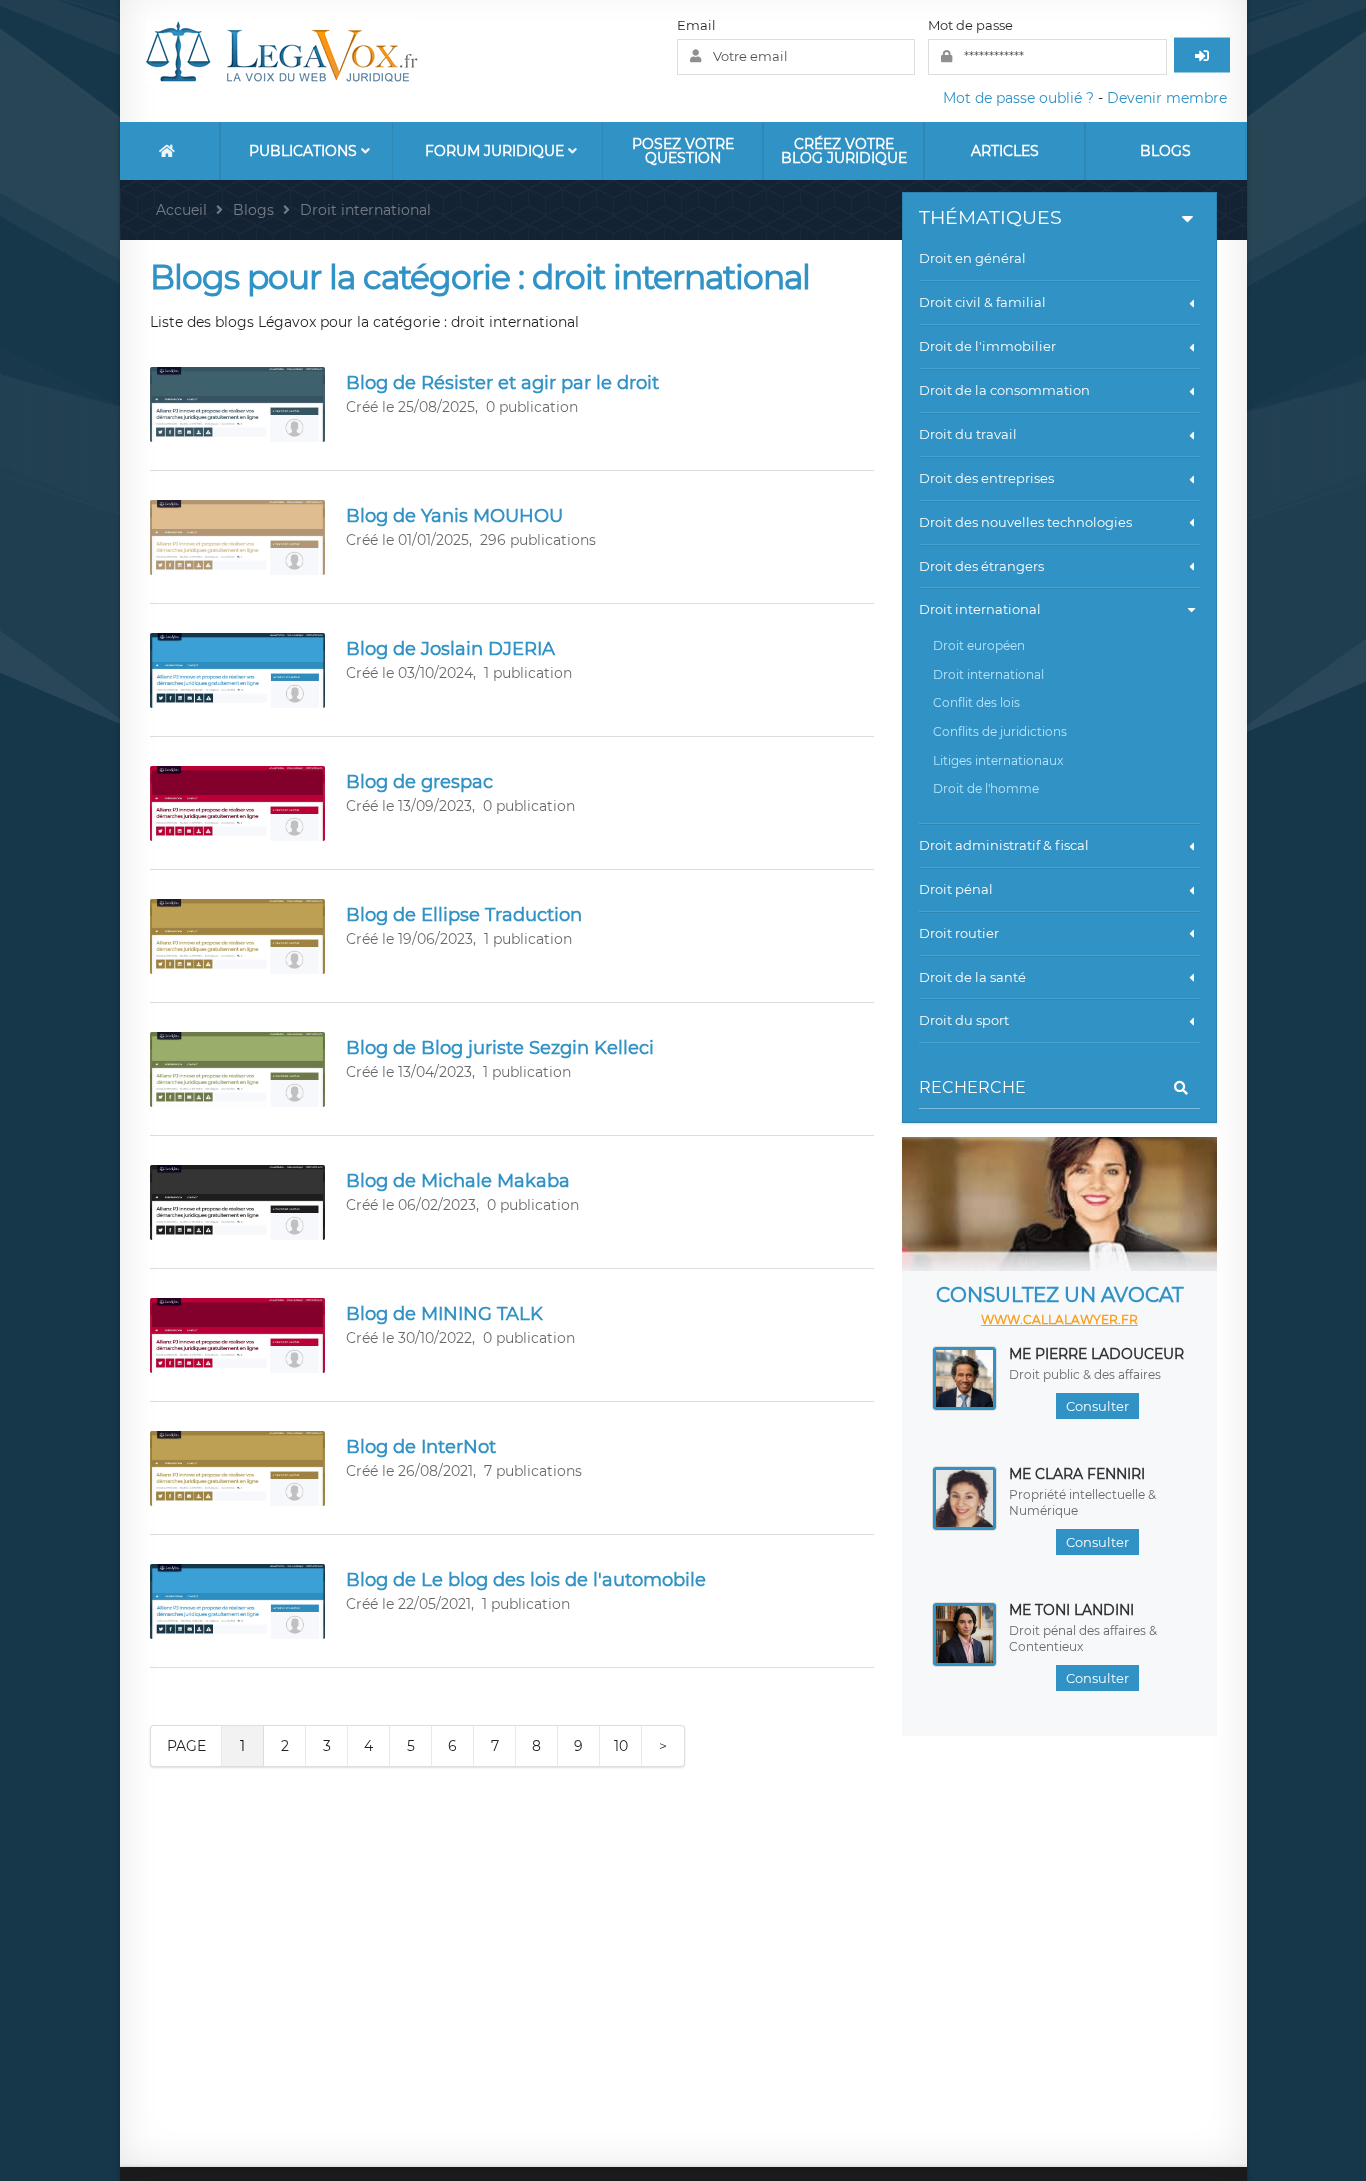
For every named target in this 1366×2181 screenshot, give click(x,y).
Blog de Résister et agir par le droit (502, 383)
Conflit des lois (976, 702)
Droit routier (959, 933)
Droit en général (972, 258)
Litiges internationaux (998, 760)
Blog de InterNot (421, 1447)
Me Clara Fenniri (1077, 1474)
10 (621, 1746)
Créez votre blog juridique (844, 151)
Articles (1005, 151)
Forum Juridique (496, 151)
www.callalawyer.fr (1059, 1319)
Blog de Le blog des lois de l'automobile (526, 1580)
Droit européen (979, 645)
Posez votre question (683, 151)
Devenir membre (1167, 98)
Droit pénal (956, 889)
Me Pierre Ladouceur (1096, 1354)
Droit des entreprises (986, 478)
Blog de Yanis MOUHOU (454, 516)
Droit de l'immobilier (987, 346)
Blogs (1165, 151)
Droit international (980, 609)
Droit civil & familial (982, 302)
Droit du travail (968, 434)
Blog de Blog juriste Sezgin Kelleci (500, 1048)
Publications (305, 151)
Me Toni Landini (1071, 1610)
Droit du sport (964, 1020)
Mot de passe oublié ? (1018, 98)
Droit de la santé (972, 977)
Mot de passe (970, 25)
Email (696, 25)
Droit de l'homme (986, 788)
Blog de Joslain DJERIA (450, 649)
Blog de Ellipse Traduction (464, 915)
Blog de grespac (419, 782)
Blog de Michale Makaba (458, 1181)
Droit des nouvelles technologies (1025, 522)
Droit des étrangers (981, 566)
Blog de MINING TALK (444, 1314)
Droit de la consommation (1004, 390)
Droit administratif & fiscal (1004, 845)
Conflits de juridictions (1000, 731)
